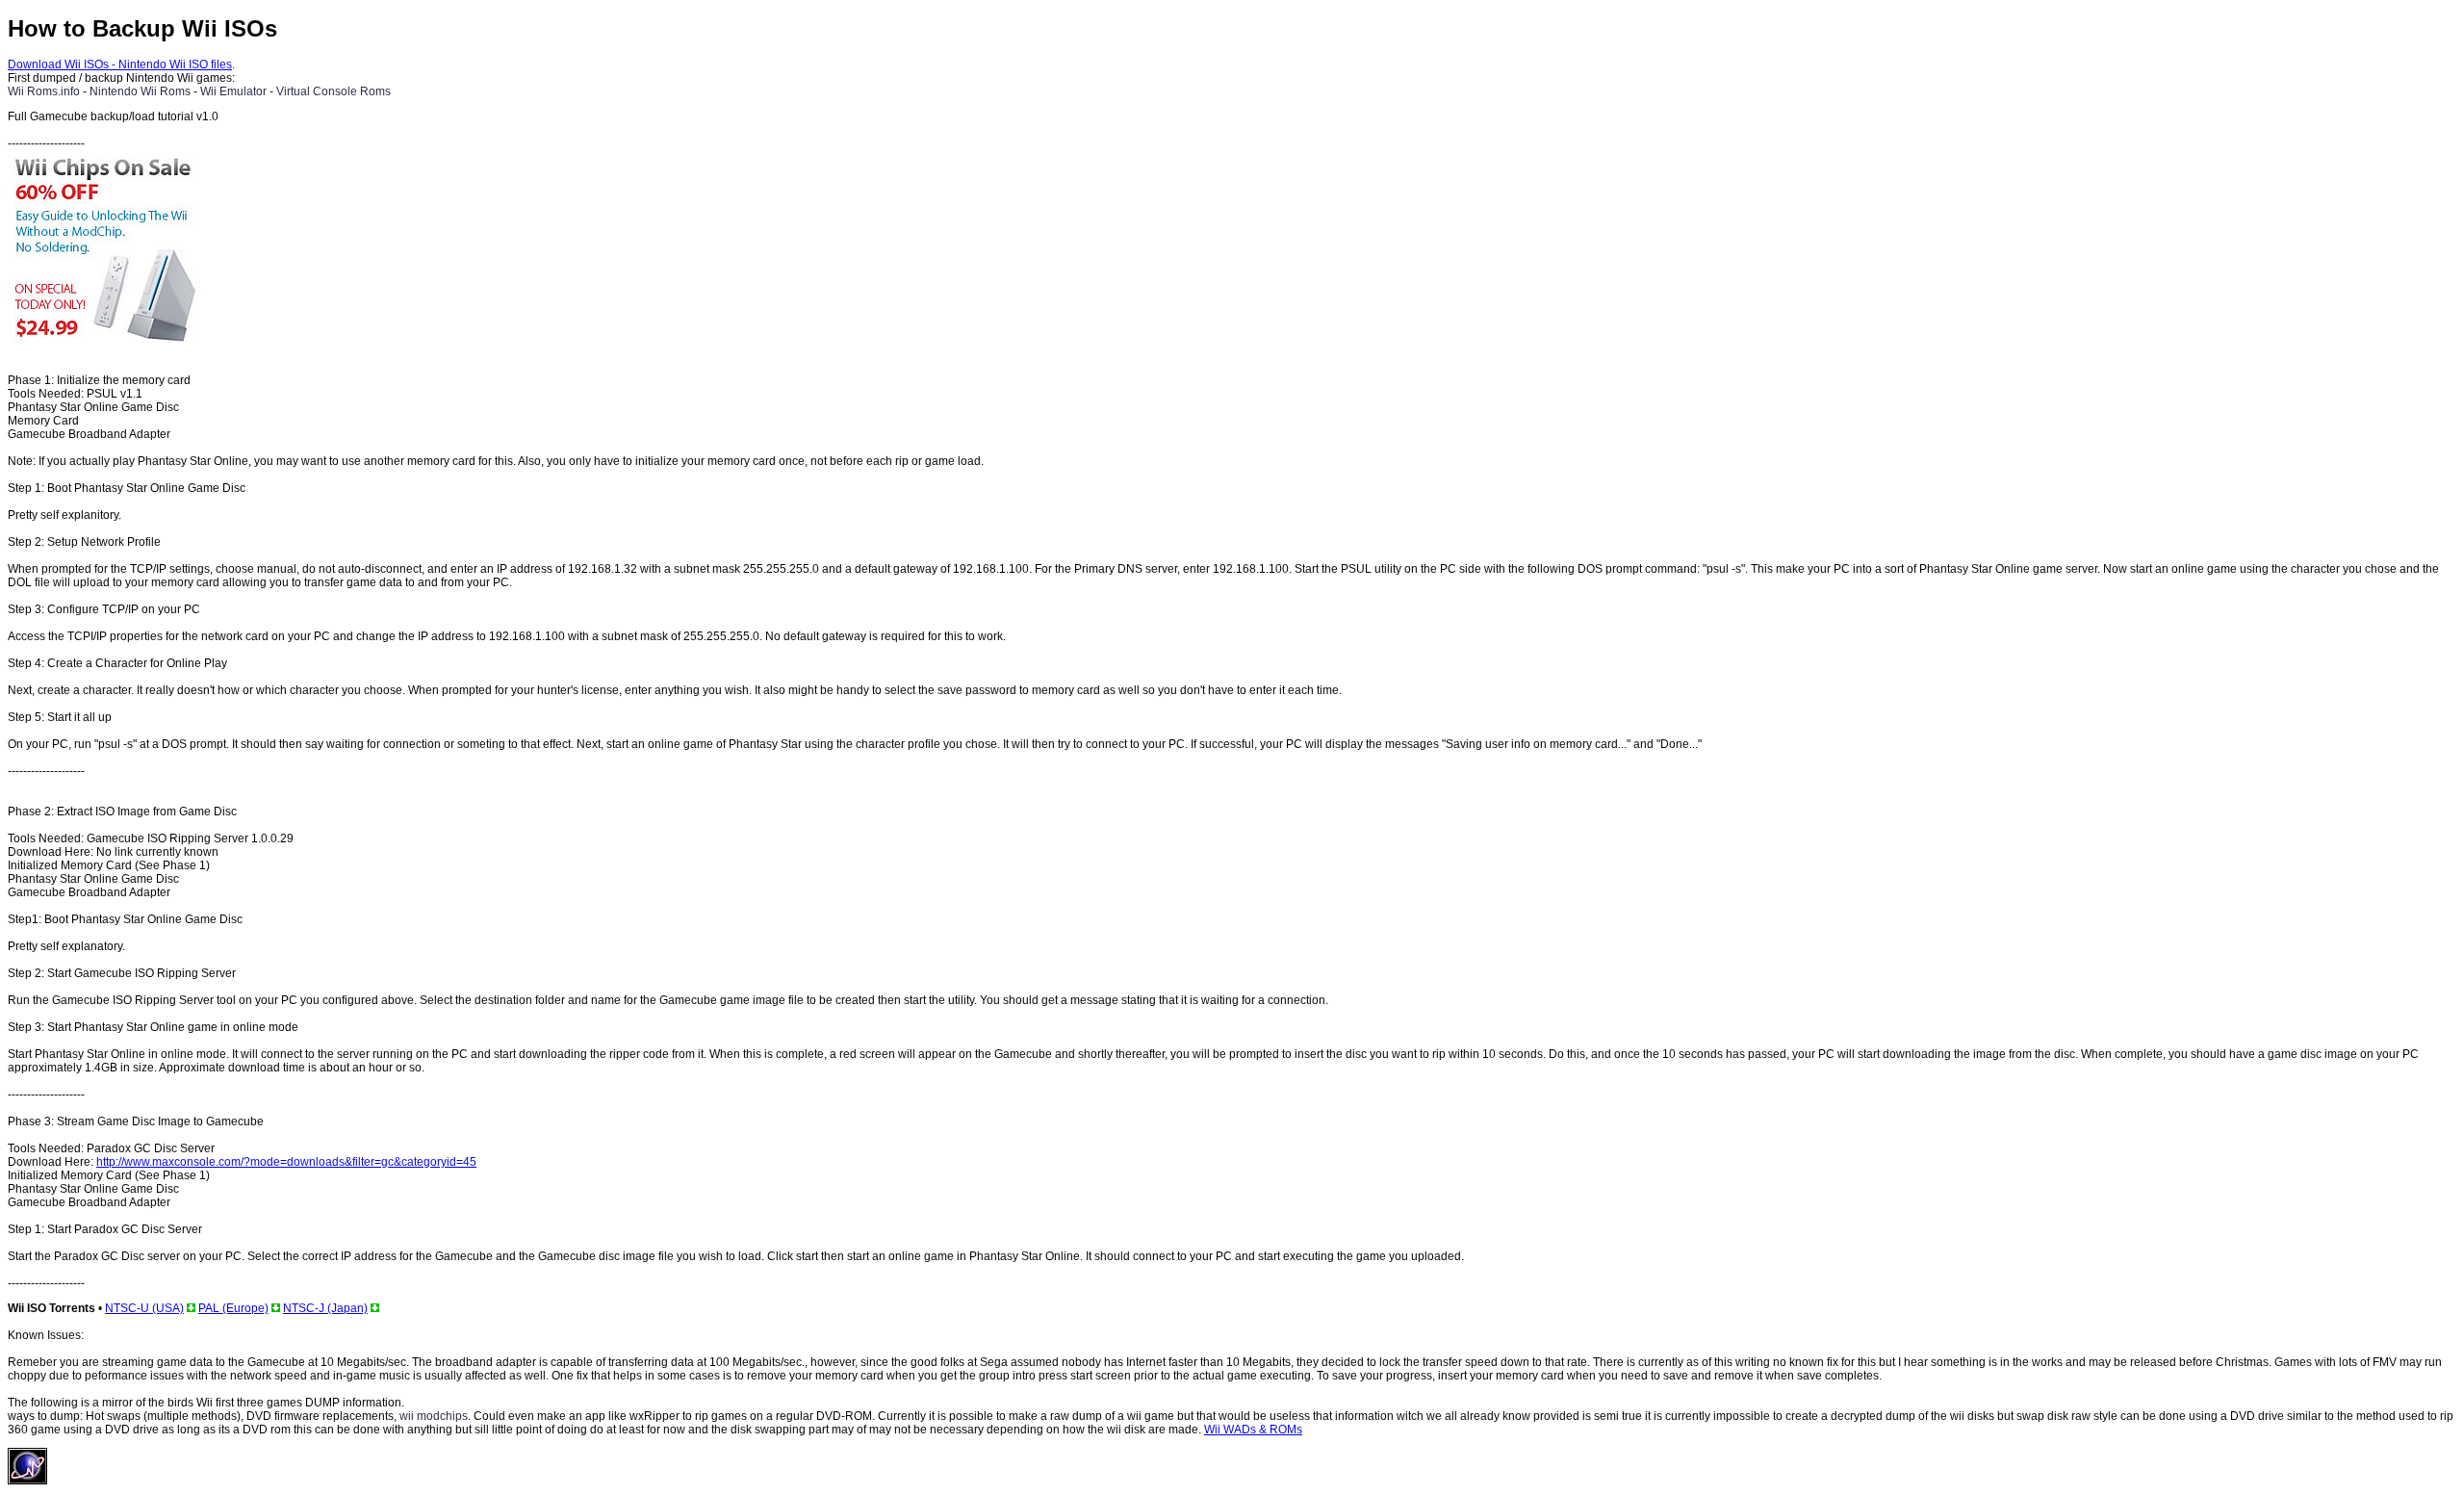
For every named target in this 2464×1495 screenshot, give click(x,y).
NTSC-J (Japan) (325, 1308)
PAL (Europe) (233, 1308)
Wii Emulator (233, 91)
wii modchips (434, 1416)
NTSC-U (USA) (144, 1308)
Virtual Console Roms (334, 91)
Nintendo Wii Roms (140, 91)
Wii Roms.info (44, 91)
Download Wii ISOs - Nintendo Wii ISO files (120, 64)
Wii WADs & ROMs (1253, 1430)
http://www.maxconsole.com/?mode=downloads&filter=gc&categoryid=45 (286, 1162)
